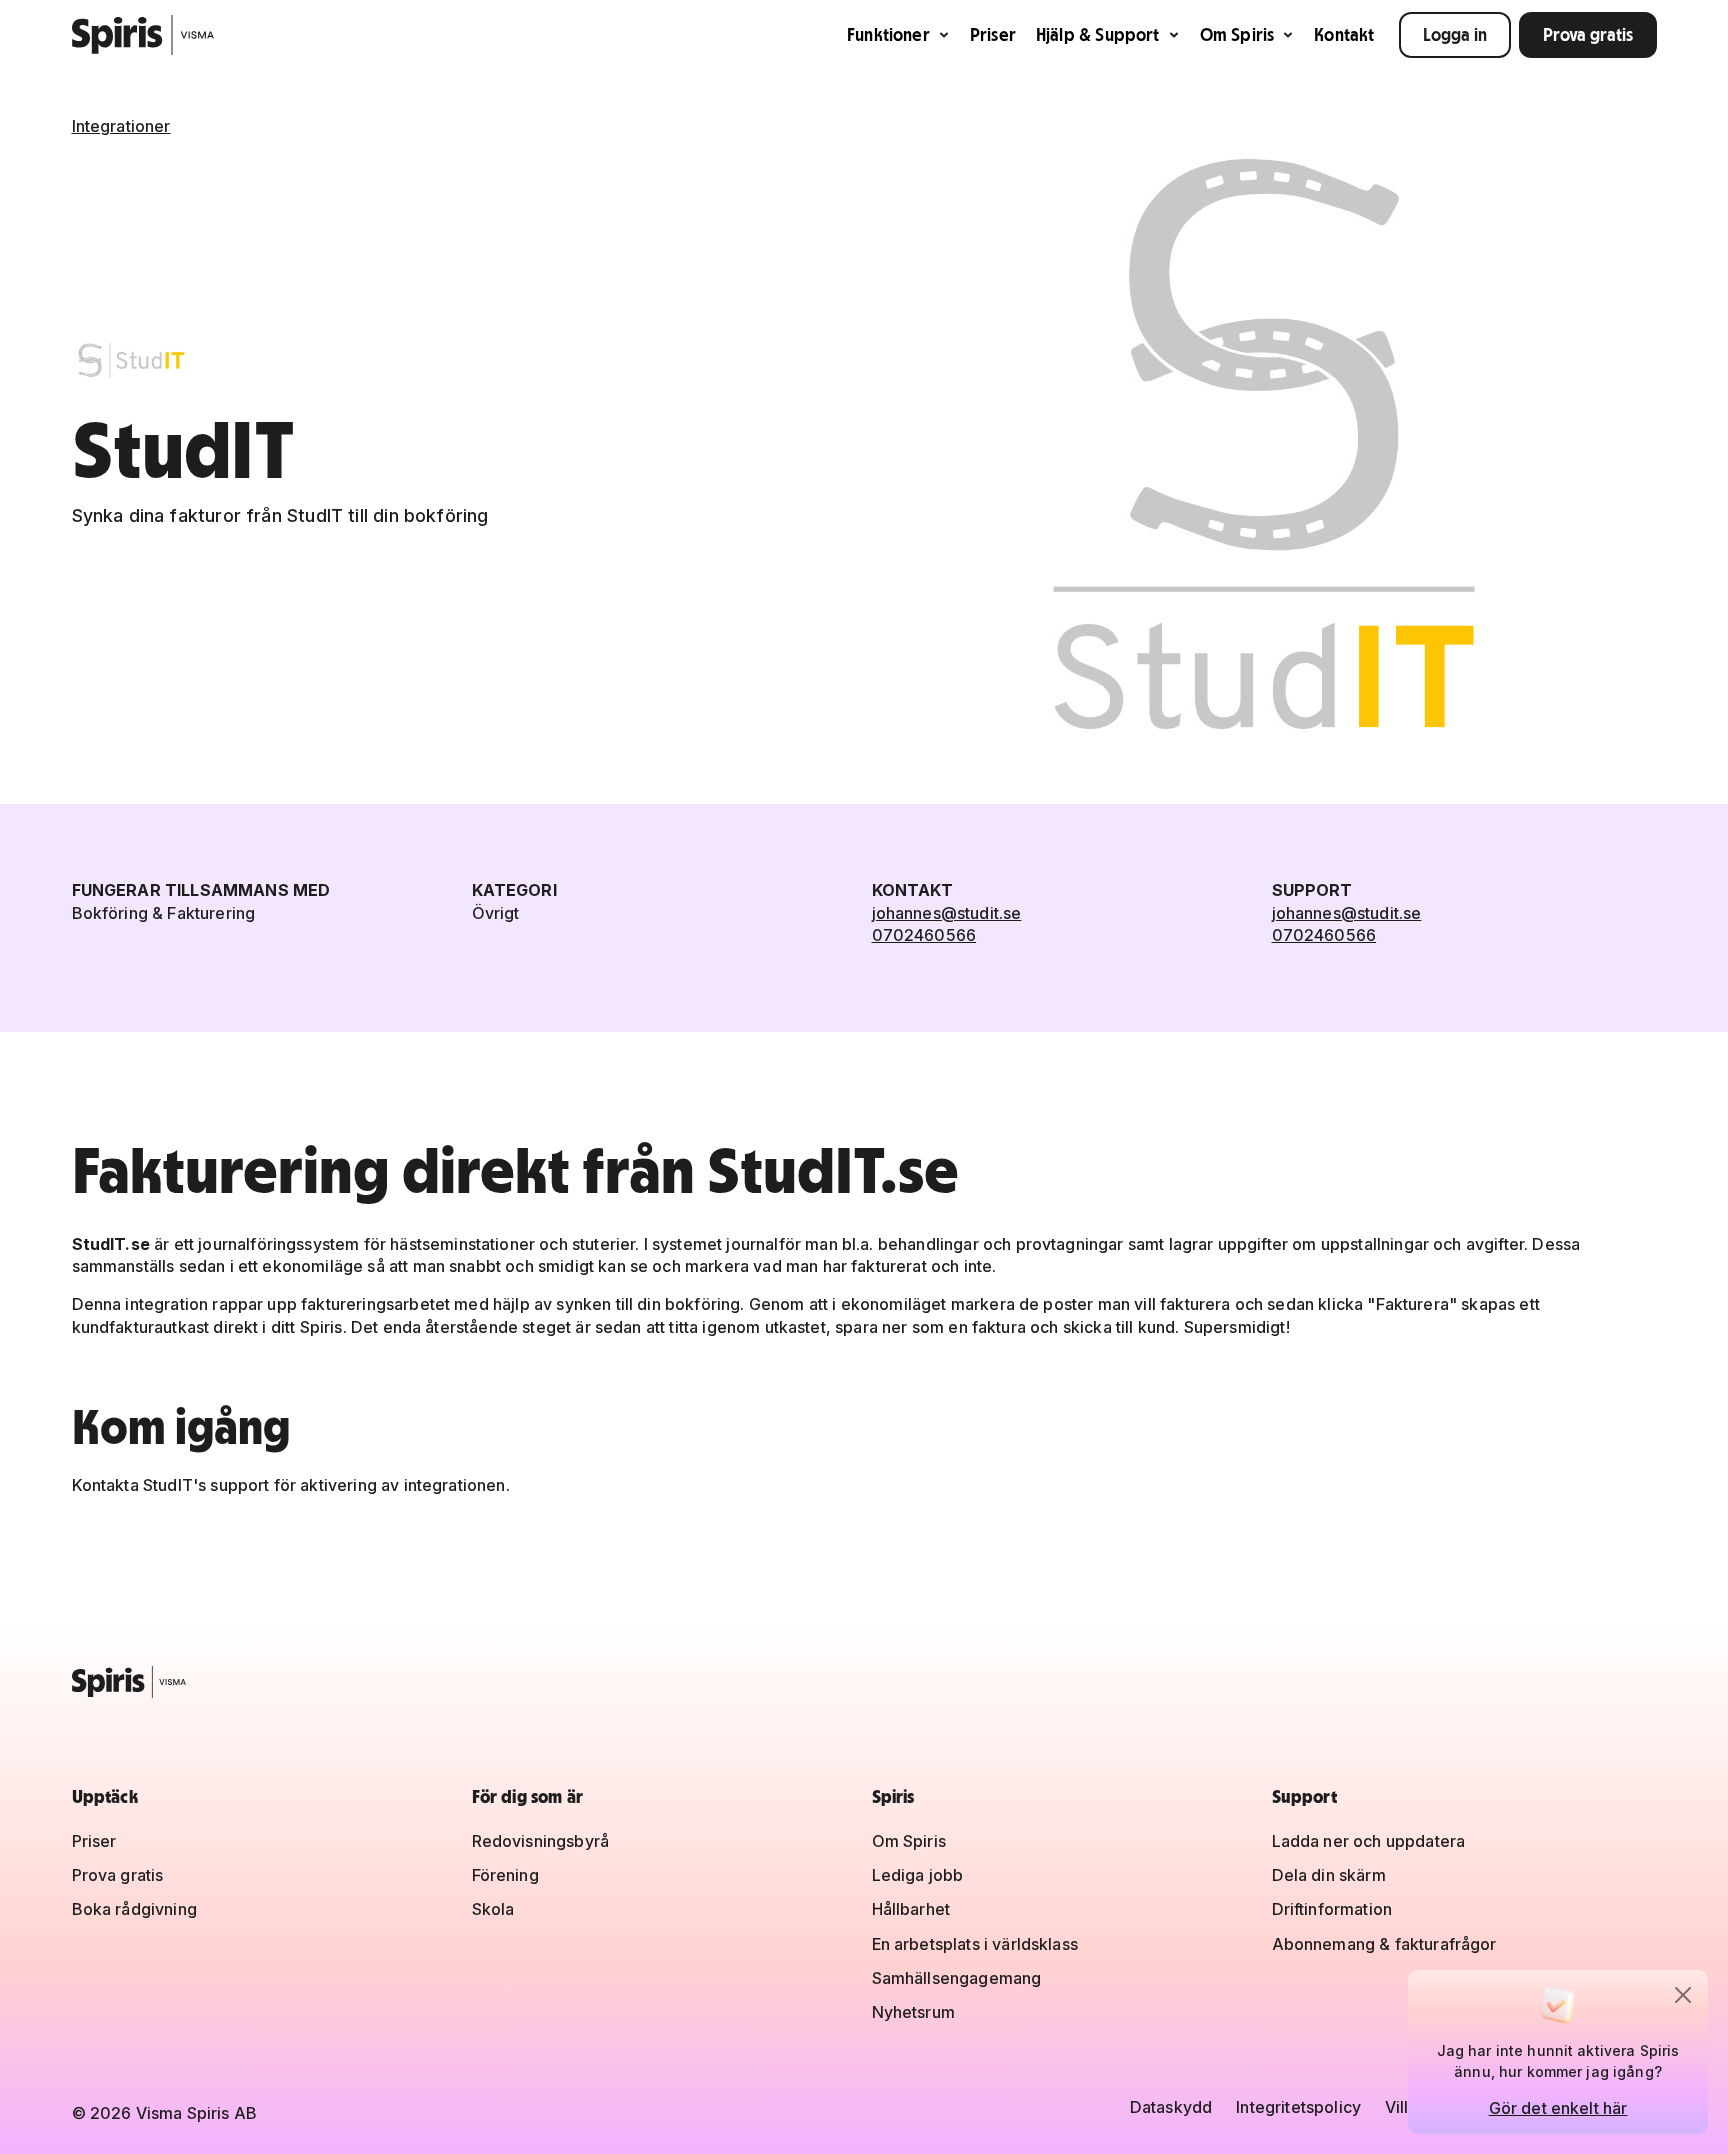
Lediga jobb (918, 1875)
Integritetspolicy (1298, 2107)
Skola (493, 1909)
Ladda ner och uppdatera (1369, 1841)
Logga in (1455, 34)
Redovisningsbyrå (541, 1841)
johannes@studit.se (947, 913)
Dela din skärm (1329, 1875)
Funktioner (888, 34)
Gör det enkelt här (1558, 2108)
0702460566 (924, 935)
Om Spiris (1237, 34)
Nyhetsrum (913, 2012)
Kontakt (1344, 34)
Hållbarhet (911, 1909)
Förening (505, 1875)
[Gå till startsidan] (143, 35)
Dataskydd (1171, 2107)
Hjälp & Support (1098, 34)
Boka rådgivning (134, 1909)
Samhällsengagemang (957, 1978)
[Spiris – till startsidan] (864, 1682)
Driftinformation (1332, 1909)
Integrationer (121, 126)
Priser (993, 34)
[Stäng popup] (1683, 1995)
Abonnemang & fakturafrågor (1384, 1944)
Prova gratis (1588, 34)
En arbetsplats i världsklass (975, 1944)
